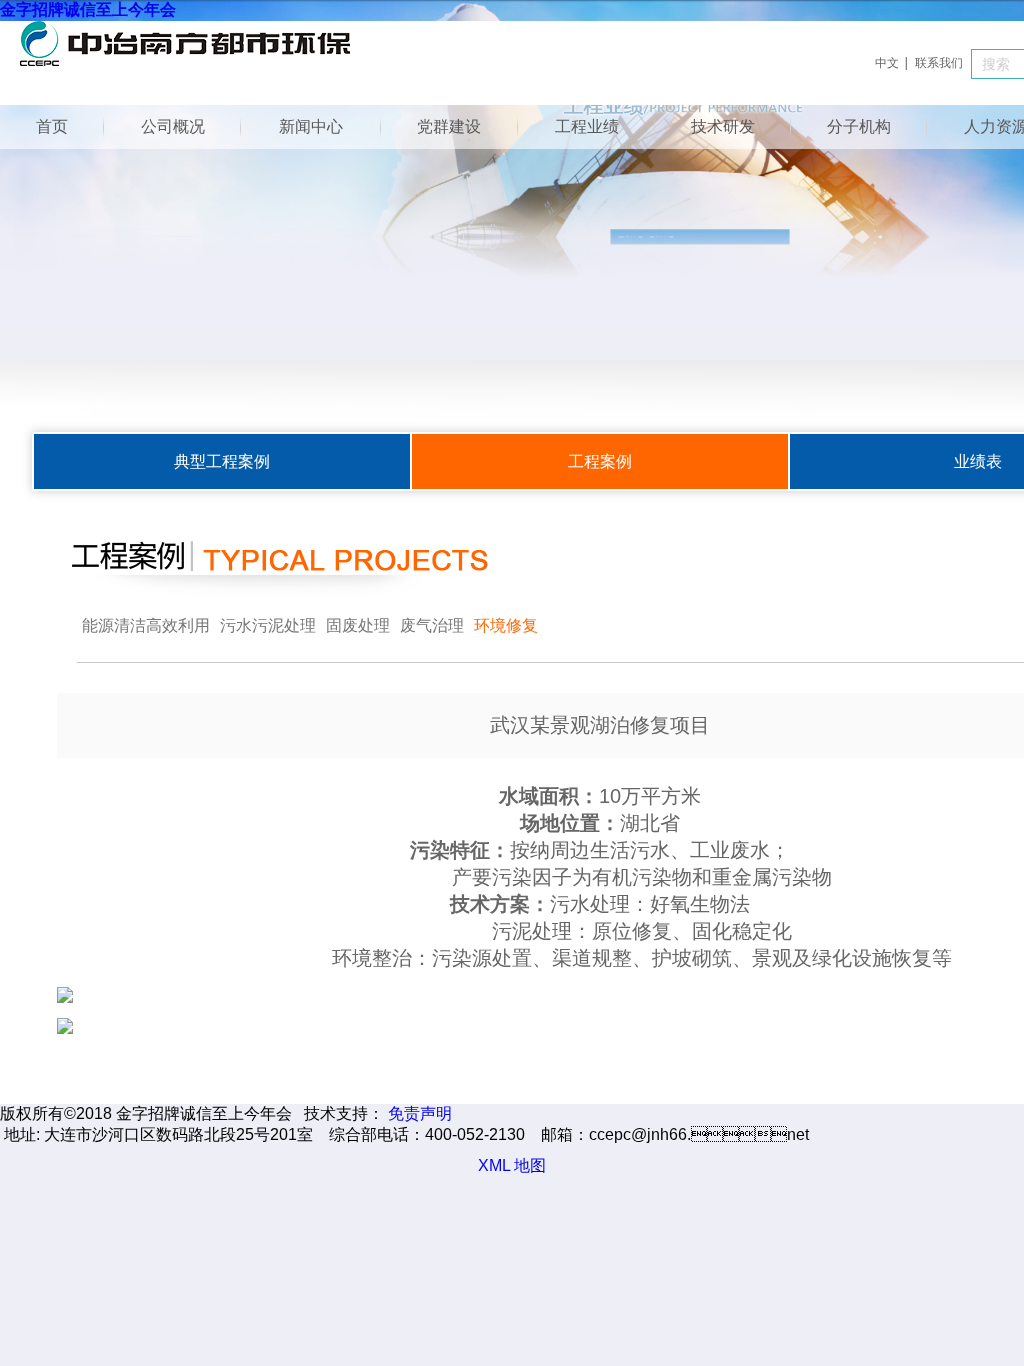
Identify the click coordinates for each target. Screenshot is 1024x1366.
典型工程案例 (222, 461)
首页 (52, 126)
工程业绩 (587, 126)
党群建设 (449, 126)
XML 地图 (512, 1165)
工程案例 (600, 461)
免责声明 (420, 1113)
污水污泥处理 (268, 625)
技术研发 (723, 126)
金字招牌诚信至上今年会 (88, 9)
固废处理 (358, 625)
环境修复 (506, 625)
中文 (887, 63)
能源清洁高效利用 (146, 625)
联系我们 (939, 63)
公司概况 (173, 126)
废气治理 (432, 625)
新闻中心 (311, 126)
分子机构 (859, 126)
